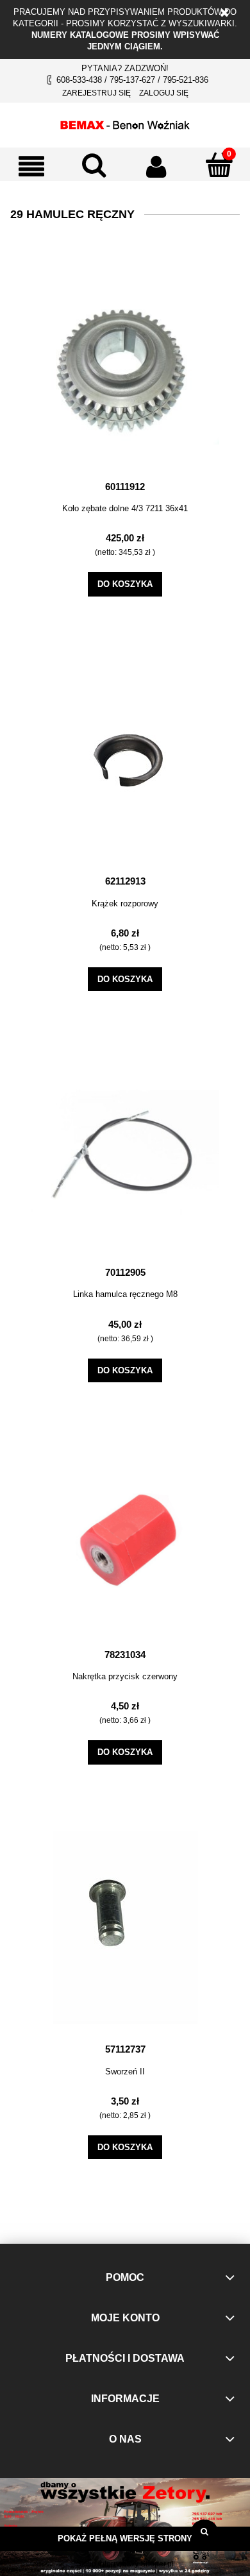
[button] (31, 166)
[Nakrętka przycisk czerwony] (125, 1539)
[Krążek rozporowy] (125, 759)
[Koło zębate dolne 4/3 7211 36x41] (125, 371)
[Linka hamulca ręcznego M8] (125, 1153)
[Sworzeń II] (125, 1928)
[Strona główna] (125, 123)
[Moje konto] (156, 166)
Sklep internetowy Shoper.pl (125, 2564)
